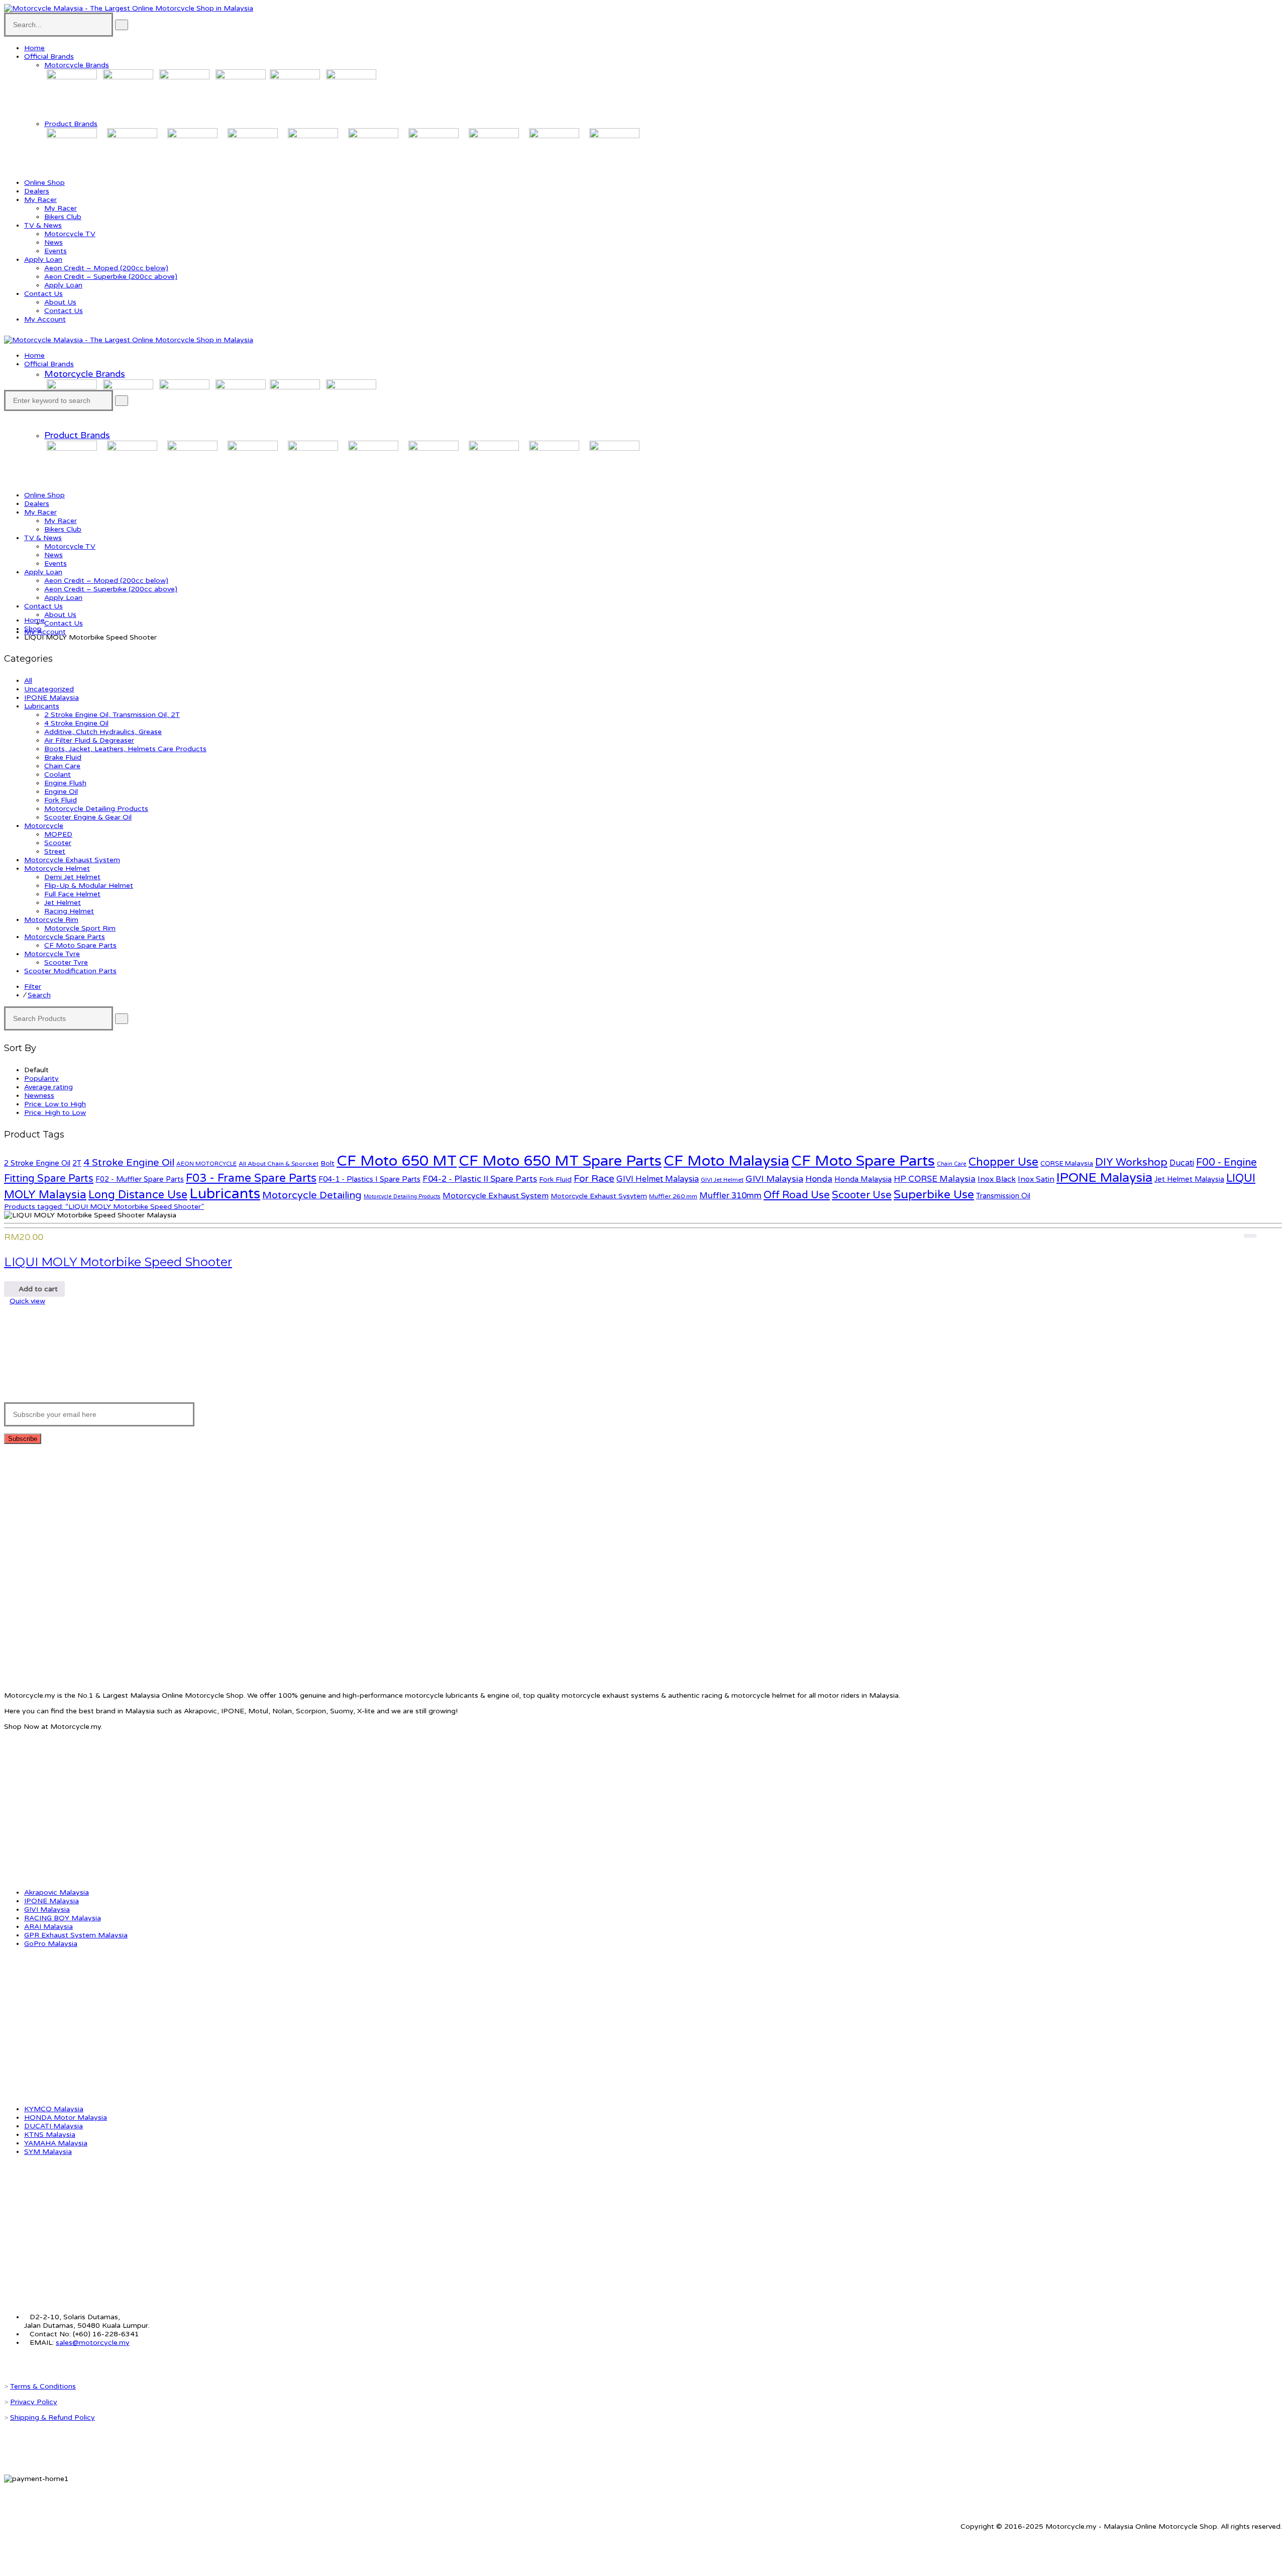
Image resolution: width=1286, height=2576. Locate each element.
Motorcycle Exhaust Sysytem (599, 1196)
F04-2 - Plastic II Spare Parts (480, 1179)
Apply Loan (43, 260)
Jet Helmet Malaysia (1189, 1179)
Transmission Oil (1003, 1196)
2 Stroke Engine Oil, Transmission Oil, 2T (112, 715)
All (28, 681)
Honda (819, 1179)
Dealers (37, 191)
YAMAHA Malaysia (56, 2143)
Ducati (1182, 1163)
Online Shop (44, 183)
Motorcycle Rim (51, 920)
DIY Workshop (1131, 1162)
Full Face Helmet (72, 894)
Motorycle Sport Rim (80, 928)
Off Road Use (797, 1195)
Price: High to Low (55, 1113)
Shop (33, 629)
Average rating (48, 1087)
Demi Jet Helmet (72, 877)
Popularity (41, 1078)
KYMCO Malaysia (54, 2109)
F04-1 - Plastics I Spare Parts (369, 1179)
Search (39, 995)
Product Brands (71, 124)
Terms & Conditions (43, 2386)
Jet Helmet (63, 903)
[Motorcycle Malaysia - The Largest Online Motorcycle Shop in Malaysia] (129, 8)
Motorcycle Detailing (312, 1195)
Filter (33, 987)
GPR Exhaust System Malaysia (76, 1935)
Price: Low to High (55, 1104)
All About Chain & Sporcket (279, 1164)
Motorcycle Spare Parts (65, 937)
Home (34, 48)
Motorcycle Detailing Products (96, 809)
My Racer (40, 200)
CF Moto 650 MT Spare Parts (560, 1161)
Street (55, 851)
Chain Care (62, 766)
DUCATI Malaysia (53, 2126)
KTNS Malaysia (50, 2135)
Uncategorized (49, 689)
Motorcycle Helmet (57, 868)
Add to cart (37, 1289)
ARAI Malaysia (48, 1927)
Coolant (58, 775)
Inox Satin (1036, 1179)
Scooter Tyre (66, 962)
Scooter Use (862, 1195)
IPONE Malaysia (51, 698)
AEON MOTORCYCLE (206, 1164)
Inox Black (997, 1179)
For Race (594, 1179)
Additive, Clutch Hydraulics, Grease (103, 732)
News (53, 242)
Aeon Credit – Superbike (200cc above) (111, 277)
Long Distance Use (138, 1195)
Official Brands (49, 57)
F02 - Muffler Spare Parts (140, 1179)
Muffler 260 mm (673, 1197)
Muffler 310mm (730, 1196)
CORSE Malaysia (1067, 1164)
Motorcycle (44, 826)
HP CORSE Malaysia (935, 1179)
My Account (45, 319)
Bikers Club (63, 217)
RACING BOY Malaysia (63, 1918)
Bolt (328, 1163)
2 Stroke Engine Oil (37, 1163)
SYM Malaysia (48, 2152)
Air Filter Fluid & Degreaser (89, 740)
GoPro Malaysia (51, 1944)
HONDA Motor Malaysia (66, 2118)
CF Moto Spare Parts (80, 945)
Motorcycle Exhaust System (72, 860)
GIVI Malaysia (774, 1179)
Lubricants (42, 706)
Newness (39, 1096)
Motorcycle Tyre (52, 954)
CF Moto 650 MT (397, 1161)
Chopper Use (1003, 1162)
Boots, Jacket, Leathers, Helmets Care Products (125, 749)
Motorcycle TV (70, 234)
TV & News (43, 225)
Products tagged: (104, 1207)
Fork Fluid (61, 800)
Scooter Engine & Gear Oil (88, 817)
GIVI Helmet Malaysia (658, 1179)
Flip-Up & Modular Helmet (89, 886)
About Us (60, 302)
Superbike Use (934, 1195)
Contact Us (43, 294)
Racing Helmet (69, 911)
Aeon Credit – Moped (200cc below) (106, 268)
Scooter (58, 843)
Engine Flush (65, 783)
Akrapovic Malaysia (57, 1892)
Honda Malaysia (863, 1179)
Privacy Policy (34, 2402)
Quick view (27, 1301)
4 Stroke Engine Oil (76, 723)
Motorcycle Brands (77, 65)
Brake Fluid (63, 757)
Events (56, 251)
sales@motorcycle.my (93, 2343)
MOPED (58, 834)
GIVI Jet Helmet (722, 1180)
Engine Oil (61, 792)
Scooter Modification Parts (70, 971)
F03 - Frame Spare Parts (251, 1178)
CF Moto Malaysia (726, 1161)
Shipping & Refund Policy (52, 2417)
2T (77, 1163)
